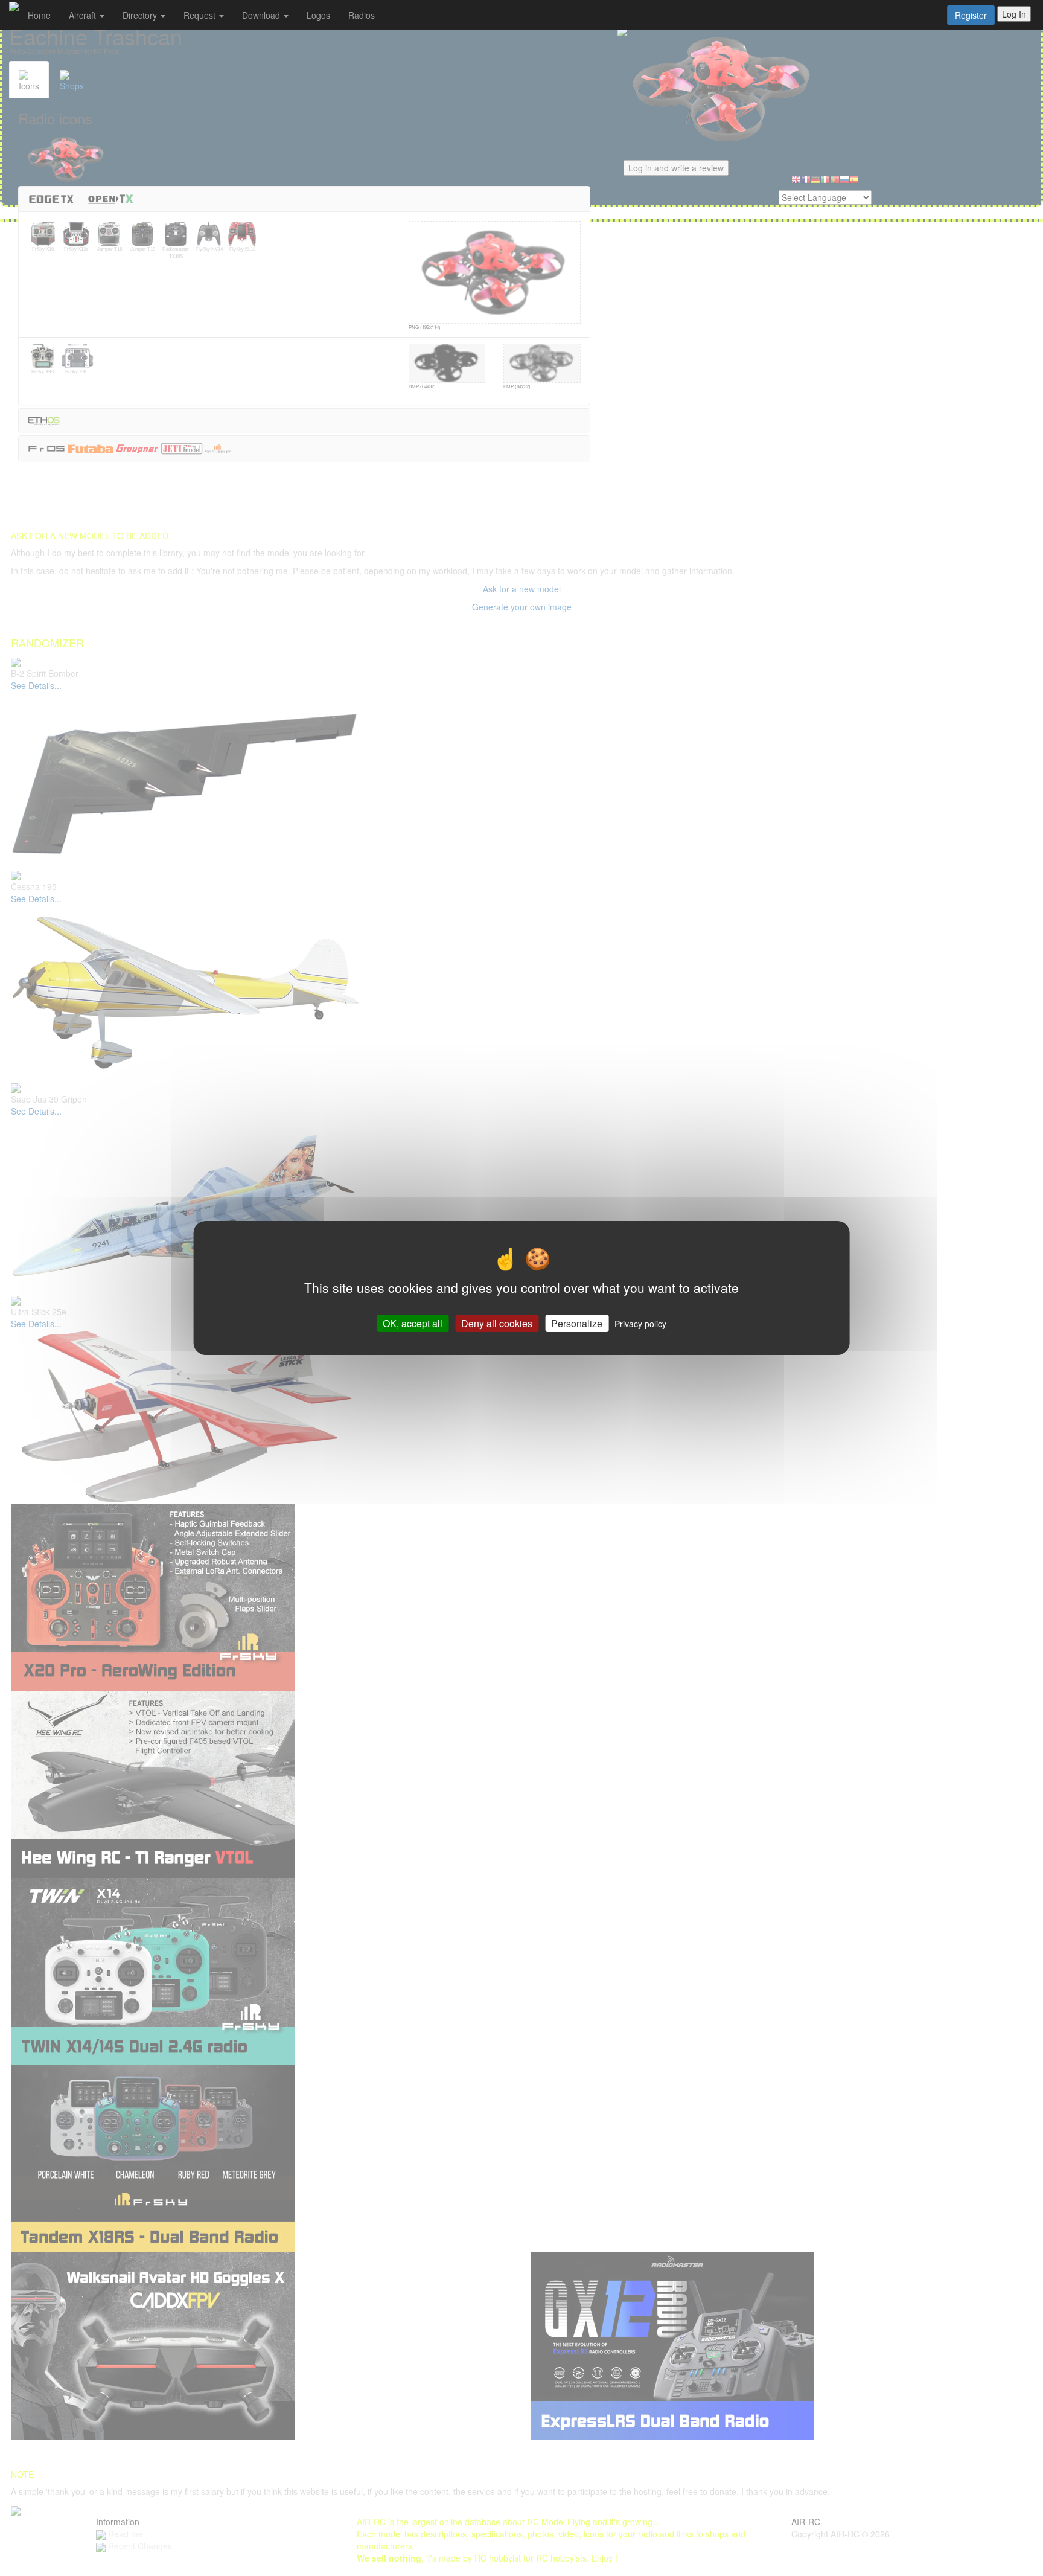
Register (971, 15)
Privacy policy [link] (640, 1324)
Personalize (577, 1323)
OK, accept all (413, 1323)
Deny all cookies (497, 1323)
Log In (1014, 14)
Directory (141, 15)
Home (39, 15)
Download (262, 15)
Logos (318, 15)
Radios (362, 15)
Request (201, 15)
